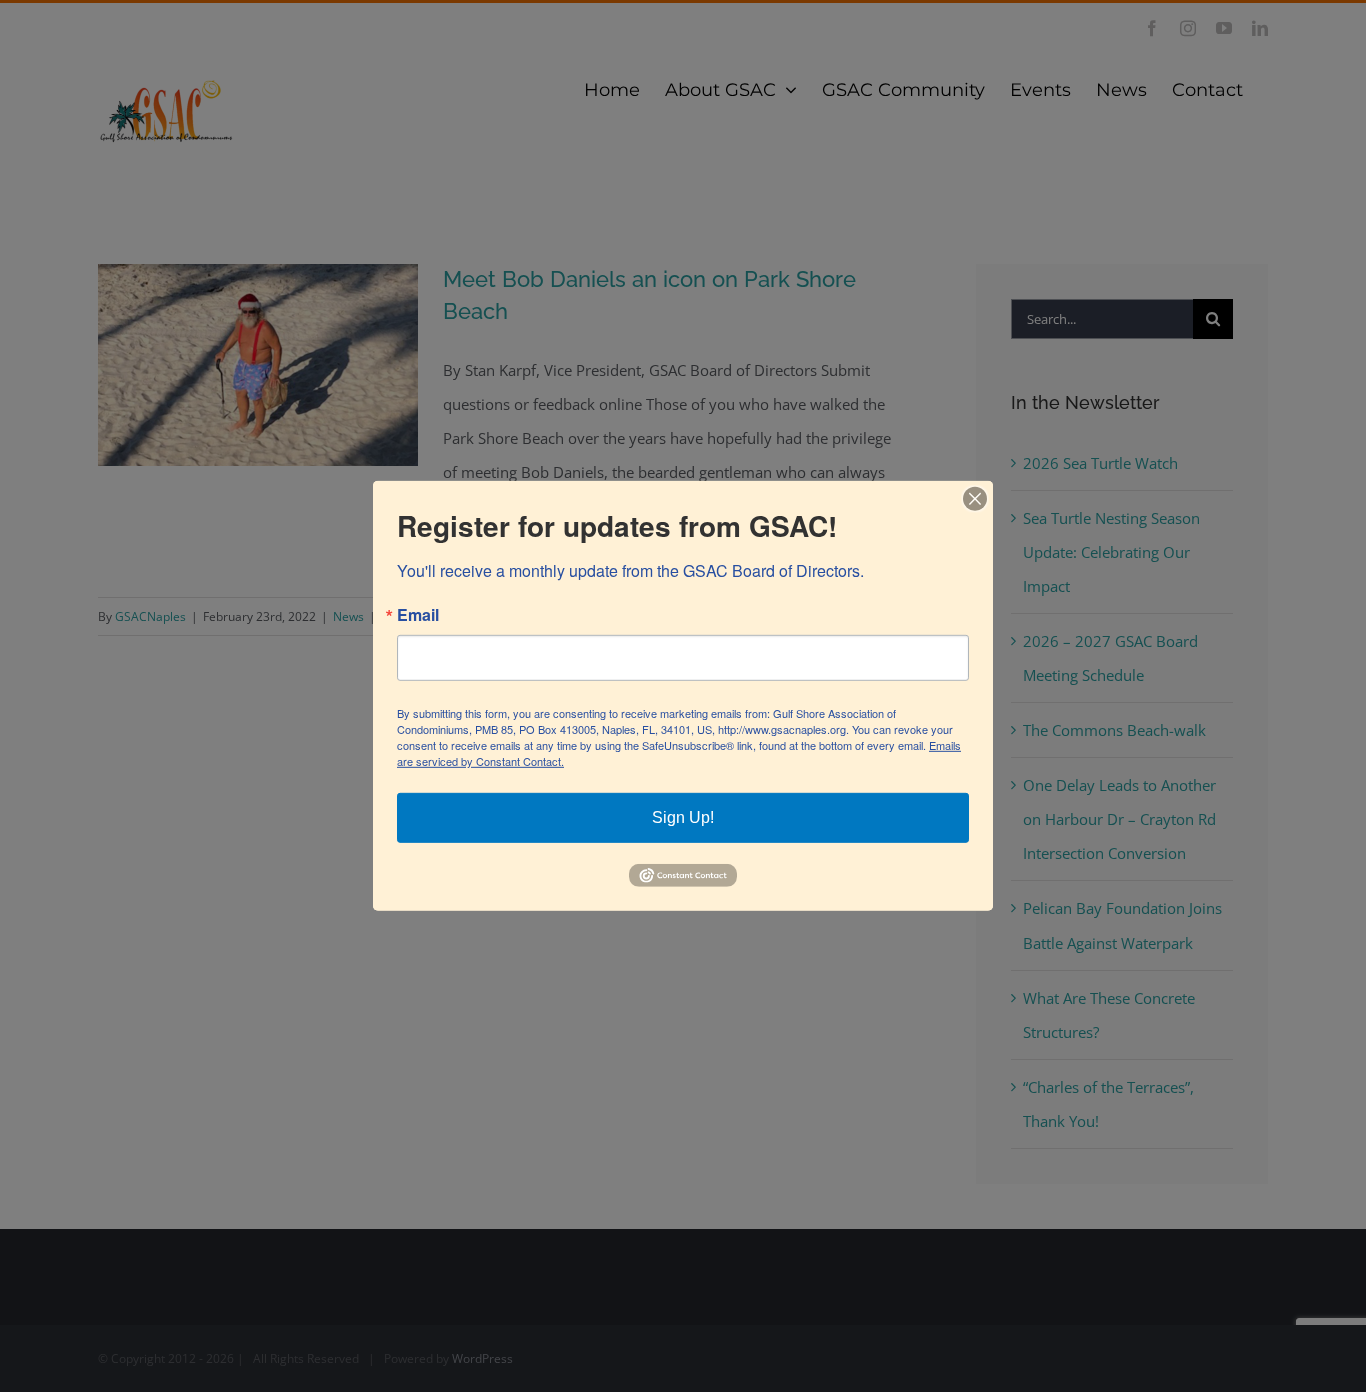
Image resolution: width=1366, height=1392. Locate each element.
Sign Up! (683, 817)
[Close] (975, 499)
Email (418, 615)
